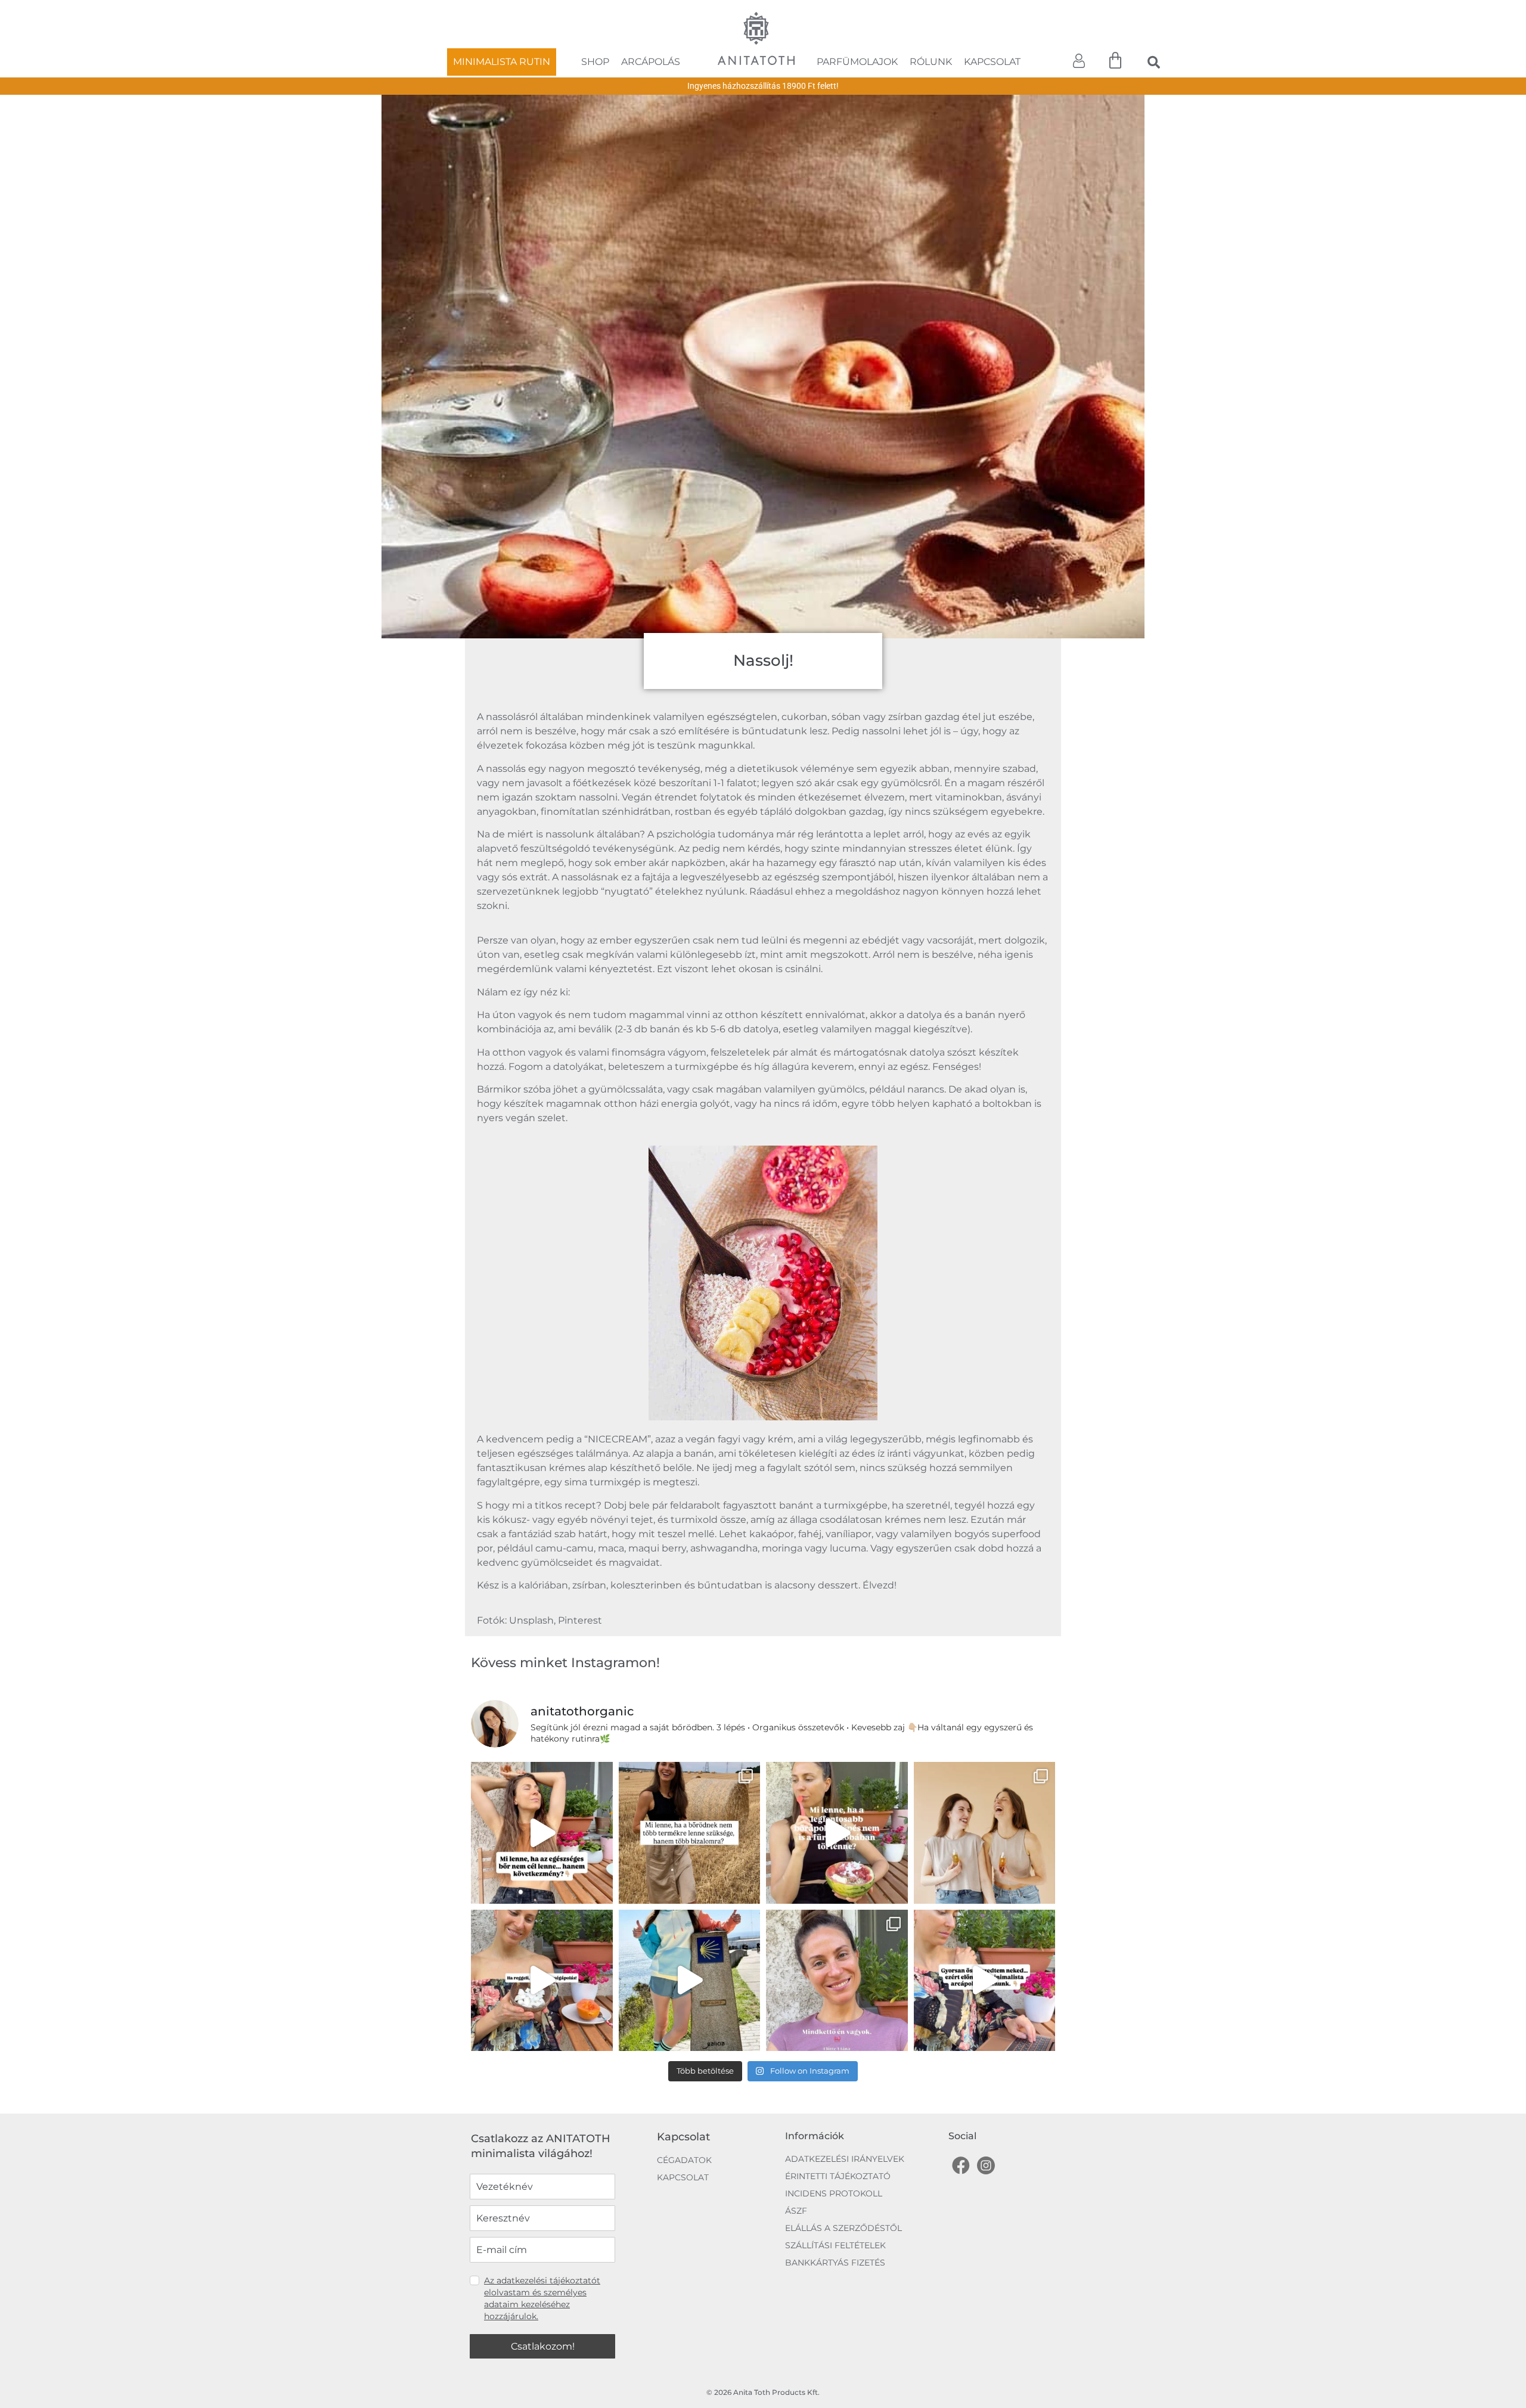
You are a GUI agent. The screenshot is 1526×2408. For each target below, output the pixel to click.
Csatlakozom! (543, 2314)
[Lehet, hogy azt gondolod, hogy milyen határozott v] (985, 1800)
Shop (595, 62)
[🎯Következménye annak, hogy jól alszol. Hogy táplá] (542, 1800)
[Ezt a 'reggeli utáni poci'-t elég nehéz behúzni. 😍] (837, 1948)
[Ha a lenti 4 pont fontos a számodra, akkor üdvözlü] (985, 1948)
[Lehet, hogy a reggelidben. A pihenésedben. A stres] (837, 1800)
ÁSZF (796, 2178)
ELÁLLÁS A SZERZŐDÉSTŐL (843, 2195)
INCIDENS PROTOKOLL (834, 2161)
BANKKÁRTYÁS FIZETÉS (835, 2230)
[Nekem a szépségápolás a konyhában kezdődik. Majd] (542, 1948)
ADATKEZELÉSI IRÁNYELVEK (845, 2126)
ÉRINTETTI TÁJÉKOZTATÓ (838, 2143)
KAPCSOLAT (683, 2145)
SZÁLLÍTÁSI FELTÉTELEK (835, 2212)
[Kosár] (1115, 61)
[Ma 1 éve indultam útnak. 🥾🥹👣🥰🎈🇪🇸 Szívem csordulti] (690, 1948)
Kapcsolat (992, 62)
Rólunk (931, 62)
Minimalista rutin (502, 62)
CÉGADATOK (684, 2127)
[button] (1154, 62)
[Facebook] (961, 2133)
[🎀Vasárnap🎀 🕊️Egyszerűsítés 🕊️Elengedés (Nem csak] (690, 1800)
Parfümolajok (857, 62)
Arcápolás (651, 62)
